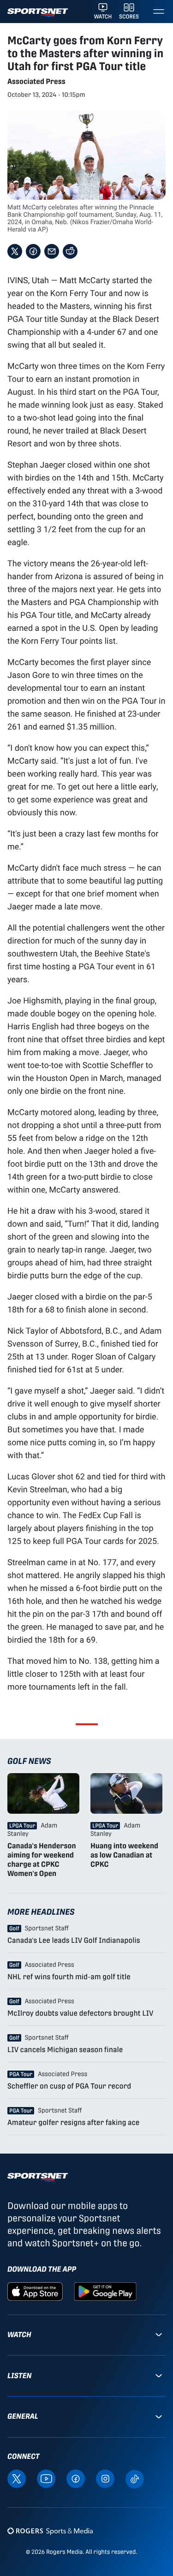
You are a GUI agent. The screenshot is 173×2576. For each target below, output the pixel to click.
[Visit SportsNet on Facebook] (76, 2478)
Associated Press (36, 81)
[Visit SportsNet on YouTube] (46, 2478)
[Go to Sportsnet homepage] (38, 13)
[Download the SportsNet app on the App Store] (35, 2291)
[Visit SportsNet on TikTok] (135, 2478)
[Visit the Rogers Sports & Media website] (50, 2531)
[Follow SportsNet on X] (17, 2478)
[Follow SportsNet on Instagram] (105, 2478)
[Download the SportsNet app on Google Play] (105, 2291)
